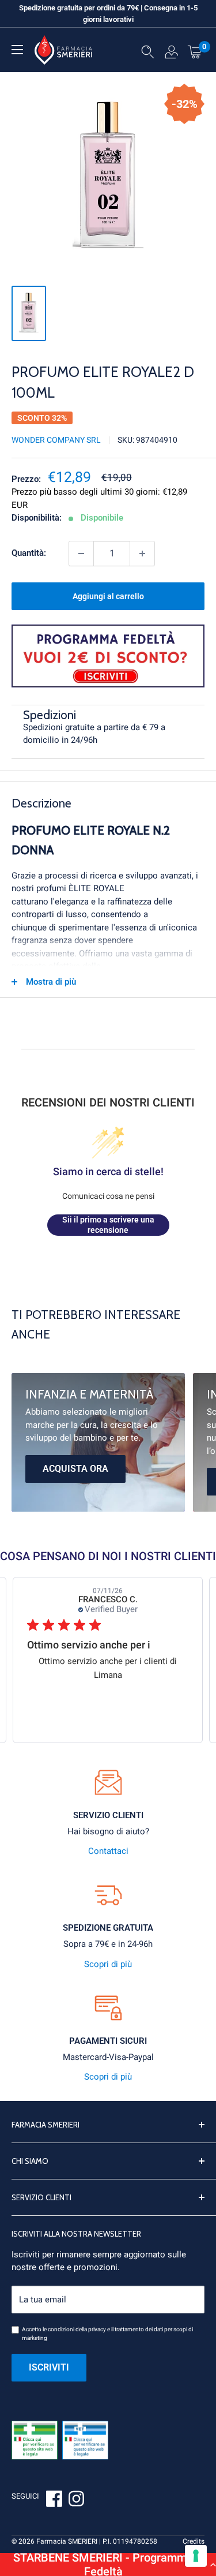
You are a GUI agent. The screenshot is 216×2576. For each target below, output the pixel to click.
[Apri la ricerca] (148, 54)
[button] (108, 2564)
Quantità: (29, 553)
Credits (194, 2541)
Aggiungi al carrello (108, 596)
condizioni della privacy (77, 2329)
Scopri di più (108, 1964)
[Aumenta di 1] (142, 554)
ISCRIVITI (49, 2367)
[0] (195, 51)
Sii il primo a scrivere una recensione (108, 1225)
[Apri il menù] (17, 50)
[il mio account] (171, 54)
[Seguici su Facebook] (54, 2500)
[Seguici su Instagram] (76, 2500)
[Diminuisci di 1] (81, 554)
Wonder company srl (56, 440)
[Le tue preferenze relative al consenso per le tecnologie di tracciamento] (196, 2556)
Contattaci (108, 1851)
